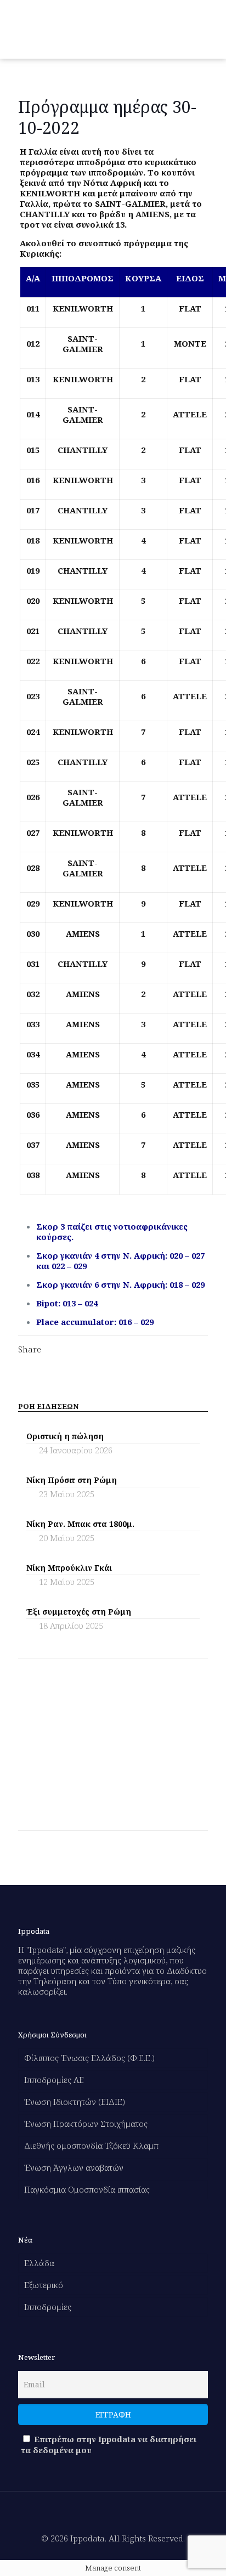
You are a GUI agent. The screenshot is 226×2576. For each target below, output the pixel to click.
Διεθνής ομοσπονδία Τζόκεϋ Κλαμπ (91, 2145)
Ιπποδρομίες (48, 2307)
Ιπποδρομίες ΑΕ (54, 2080)
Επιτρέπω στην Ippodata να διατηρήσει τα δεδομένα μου (109, 2444)
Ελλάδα (39, 2263)
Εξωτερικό (44, 2285)
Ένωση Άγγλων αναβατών (74, 2167)
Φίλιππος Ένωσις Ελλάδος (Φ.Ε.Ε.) (89, 2058)
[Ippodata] (62, 29)
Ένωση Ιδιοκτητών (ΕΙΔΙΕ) (75, 2102)
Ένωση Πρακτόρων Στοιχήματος (86, 2124)
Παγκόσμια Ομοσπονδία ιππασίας (87, 2189)
